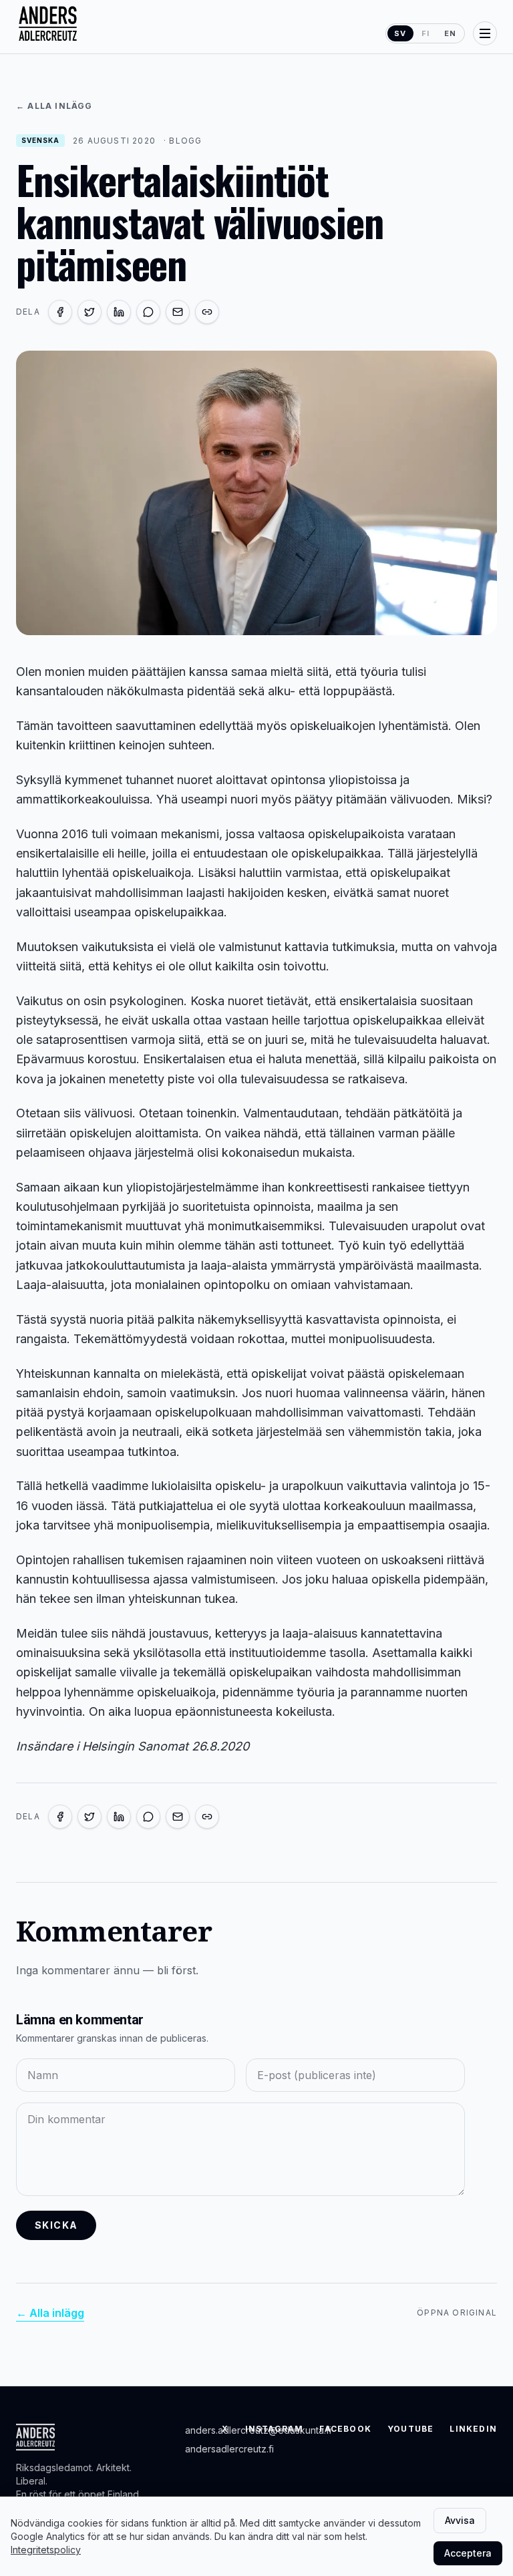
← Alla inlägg (54, 106)
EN (450, 33)
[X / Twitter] (90, 312)
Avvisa (460, 2520)
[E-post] (178, 312)
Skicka (56, 2225)
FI (425, 33)
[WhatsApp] (148, 312)
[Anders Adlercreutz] (48, 24)
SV (400, 33)
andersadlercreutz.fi (229, 2449)
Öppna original (457, 2313)
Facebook (345, 2429)
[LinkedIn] (119, 312)
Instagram (275, 2429)
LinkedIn (473, 2429)
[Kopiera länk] (207, 312)
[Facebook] (60, 312)
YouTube (410, 2429)
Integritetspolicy (46, 2550)
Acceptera (468, 2553)
